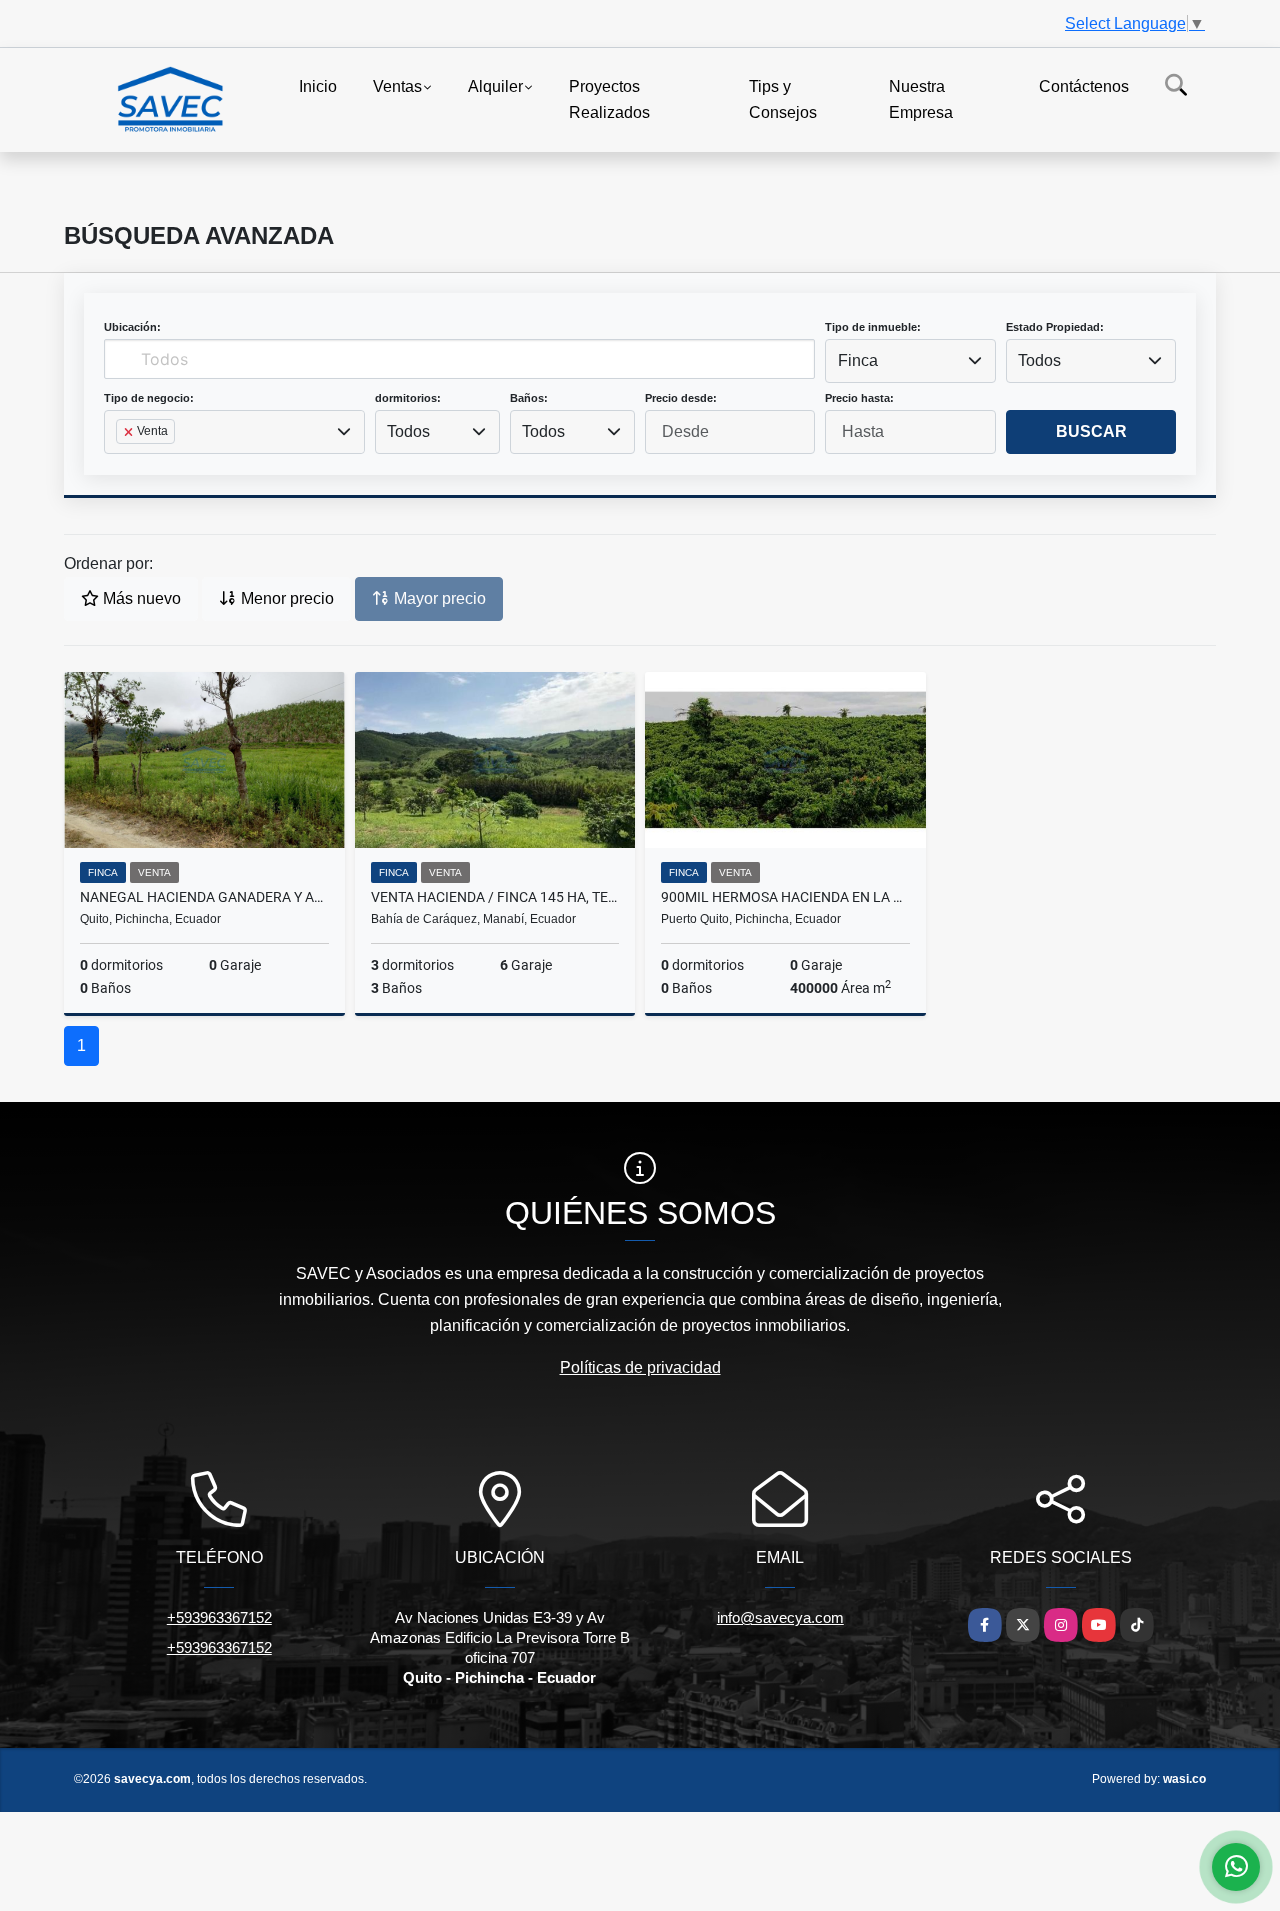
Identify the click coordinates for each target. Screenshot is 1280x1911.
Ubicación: (132, 327)
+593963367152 (219, 1617)
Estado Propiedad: (1055, 327)
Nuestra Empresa (921, 99)
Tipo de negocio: (149, 398)
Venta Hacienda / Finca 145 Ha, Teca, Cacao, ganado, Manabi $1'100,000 (495, 897)
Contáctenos (1084, 86)
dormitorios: (408, 398)
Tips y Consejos (783, 99)
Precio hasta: (859, 398)
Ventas (397, 86)
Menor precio (285, 598)
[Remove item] (130, 432)
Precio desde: (681, 398)
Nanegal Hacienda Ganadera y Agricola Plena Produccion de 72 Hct (204, 897)
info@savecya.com (780, 1617)
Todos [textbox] (1039, 360)
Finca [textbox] (858, 360)
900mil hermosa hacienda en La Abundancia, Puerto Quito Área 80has (785, 897)
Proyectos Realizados (609, 99)
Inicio (318, 86)
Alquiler (495, 86)
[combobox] (910, 361)
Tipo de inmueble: (873, 327)
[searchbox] (122, 463)
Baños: (529, 398)
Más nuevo (140, 598)
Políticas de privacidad (640, 1367)
